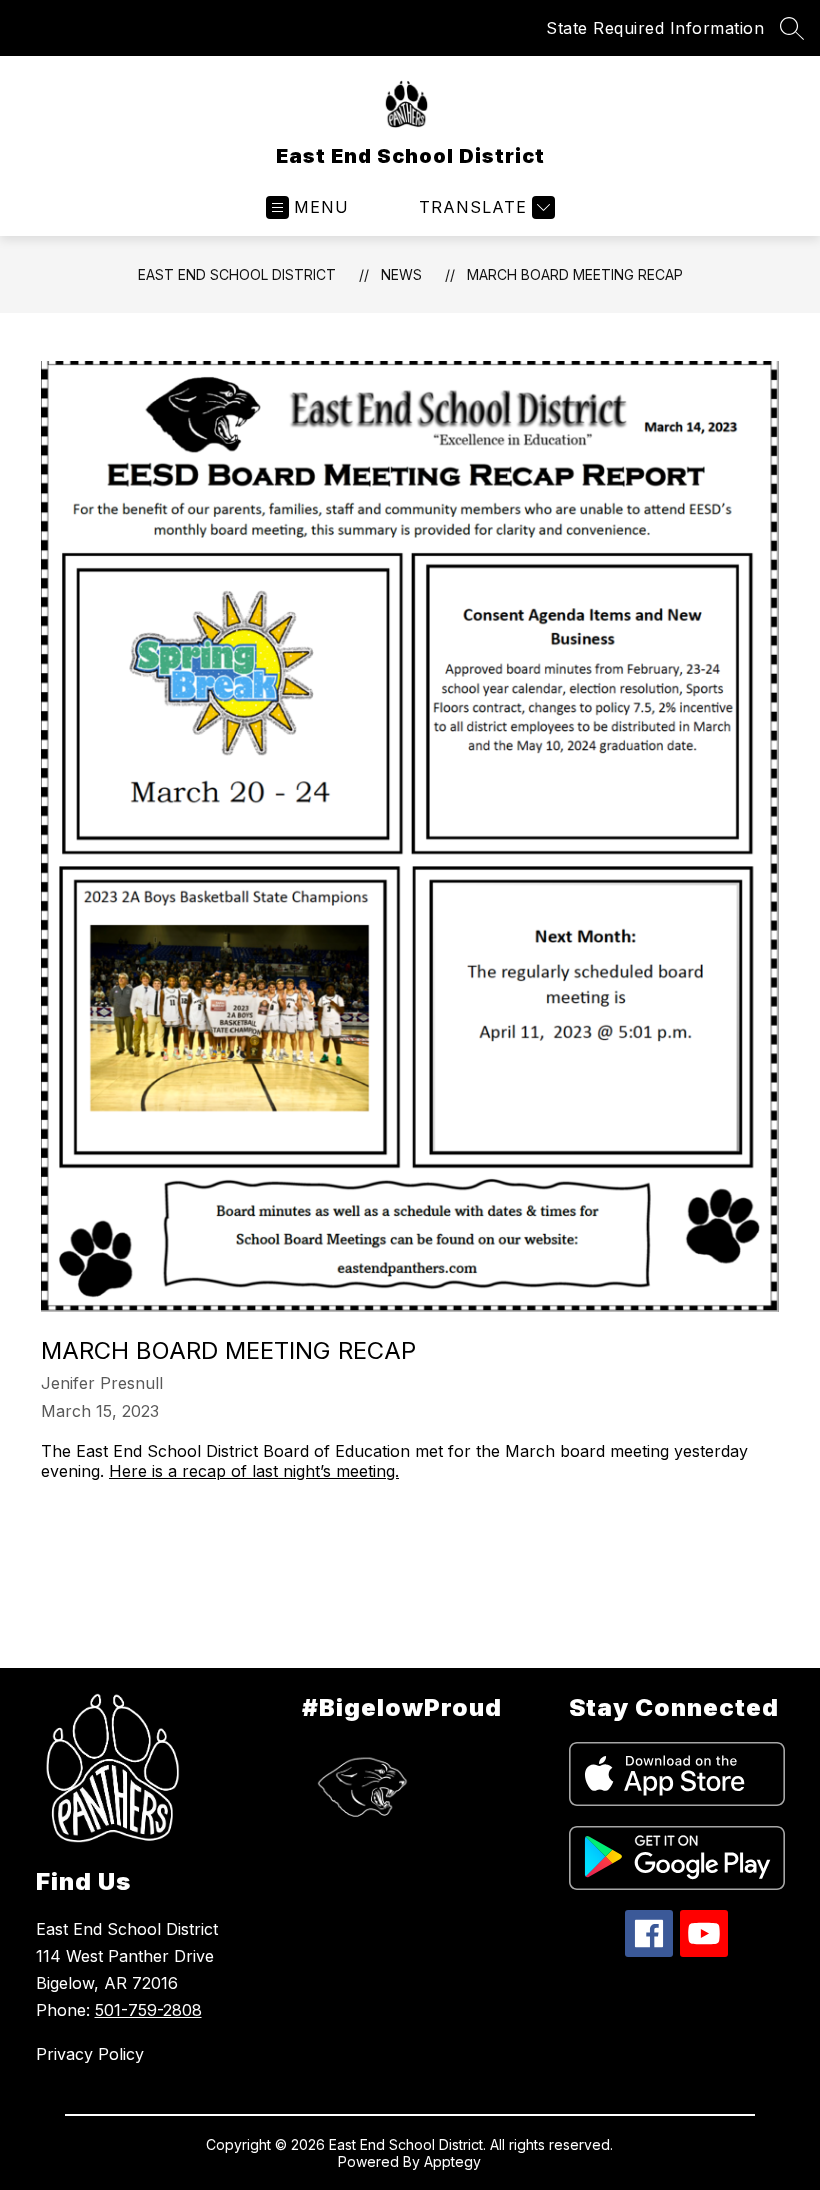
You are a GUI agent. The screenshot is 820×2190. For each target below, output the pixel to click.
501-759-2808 (148, 2010)
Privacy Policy (90, 2054)
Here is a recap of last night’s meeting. (254, 1471)
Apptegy (452, 2161)
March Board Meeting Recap (575, 274)
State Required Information (655, 28)
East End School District (237, 274)
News (401, 274)
